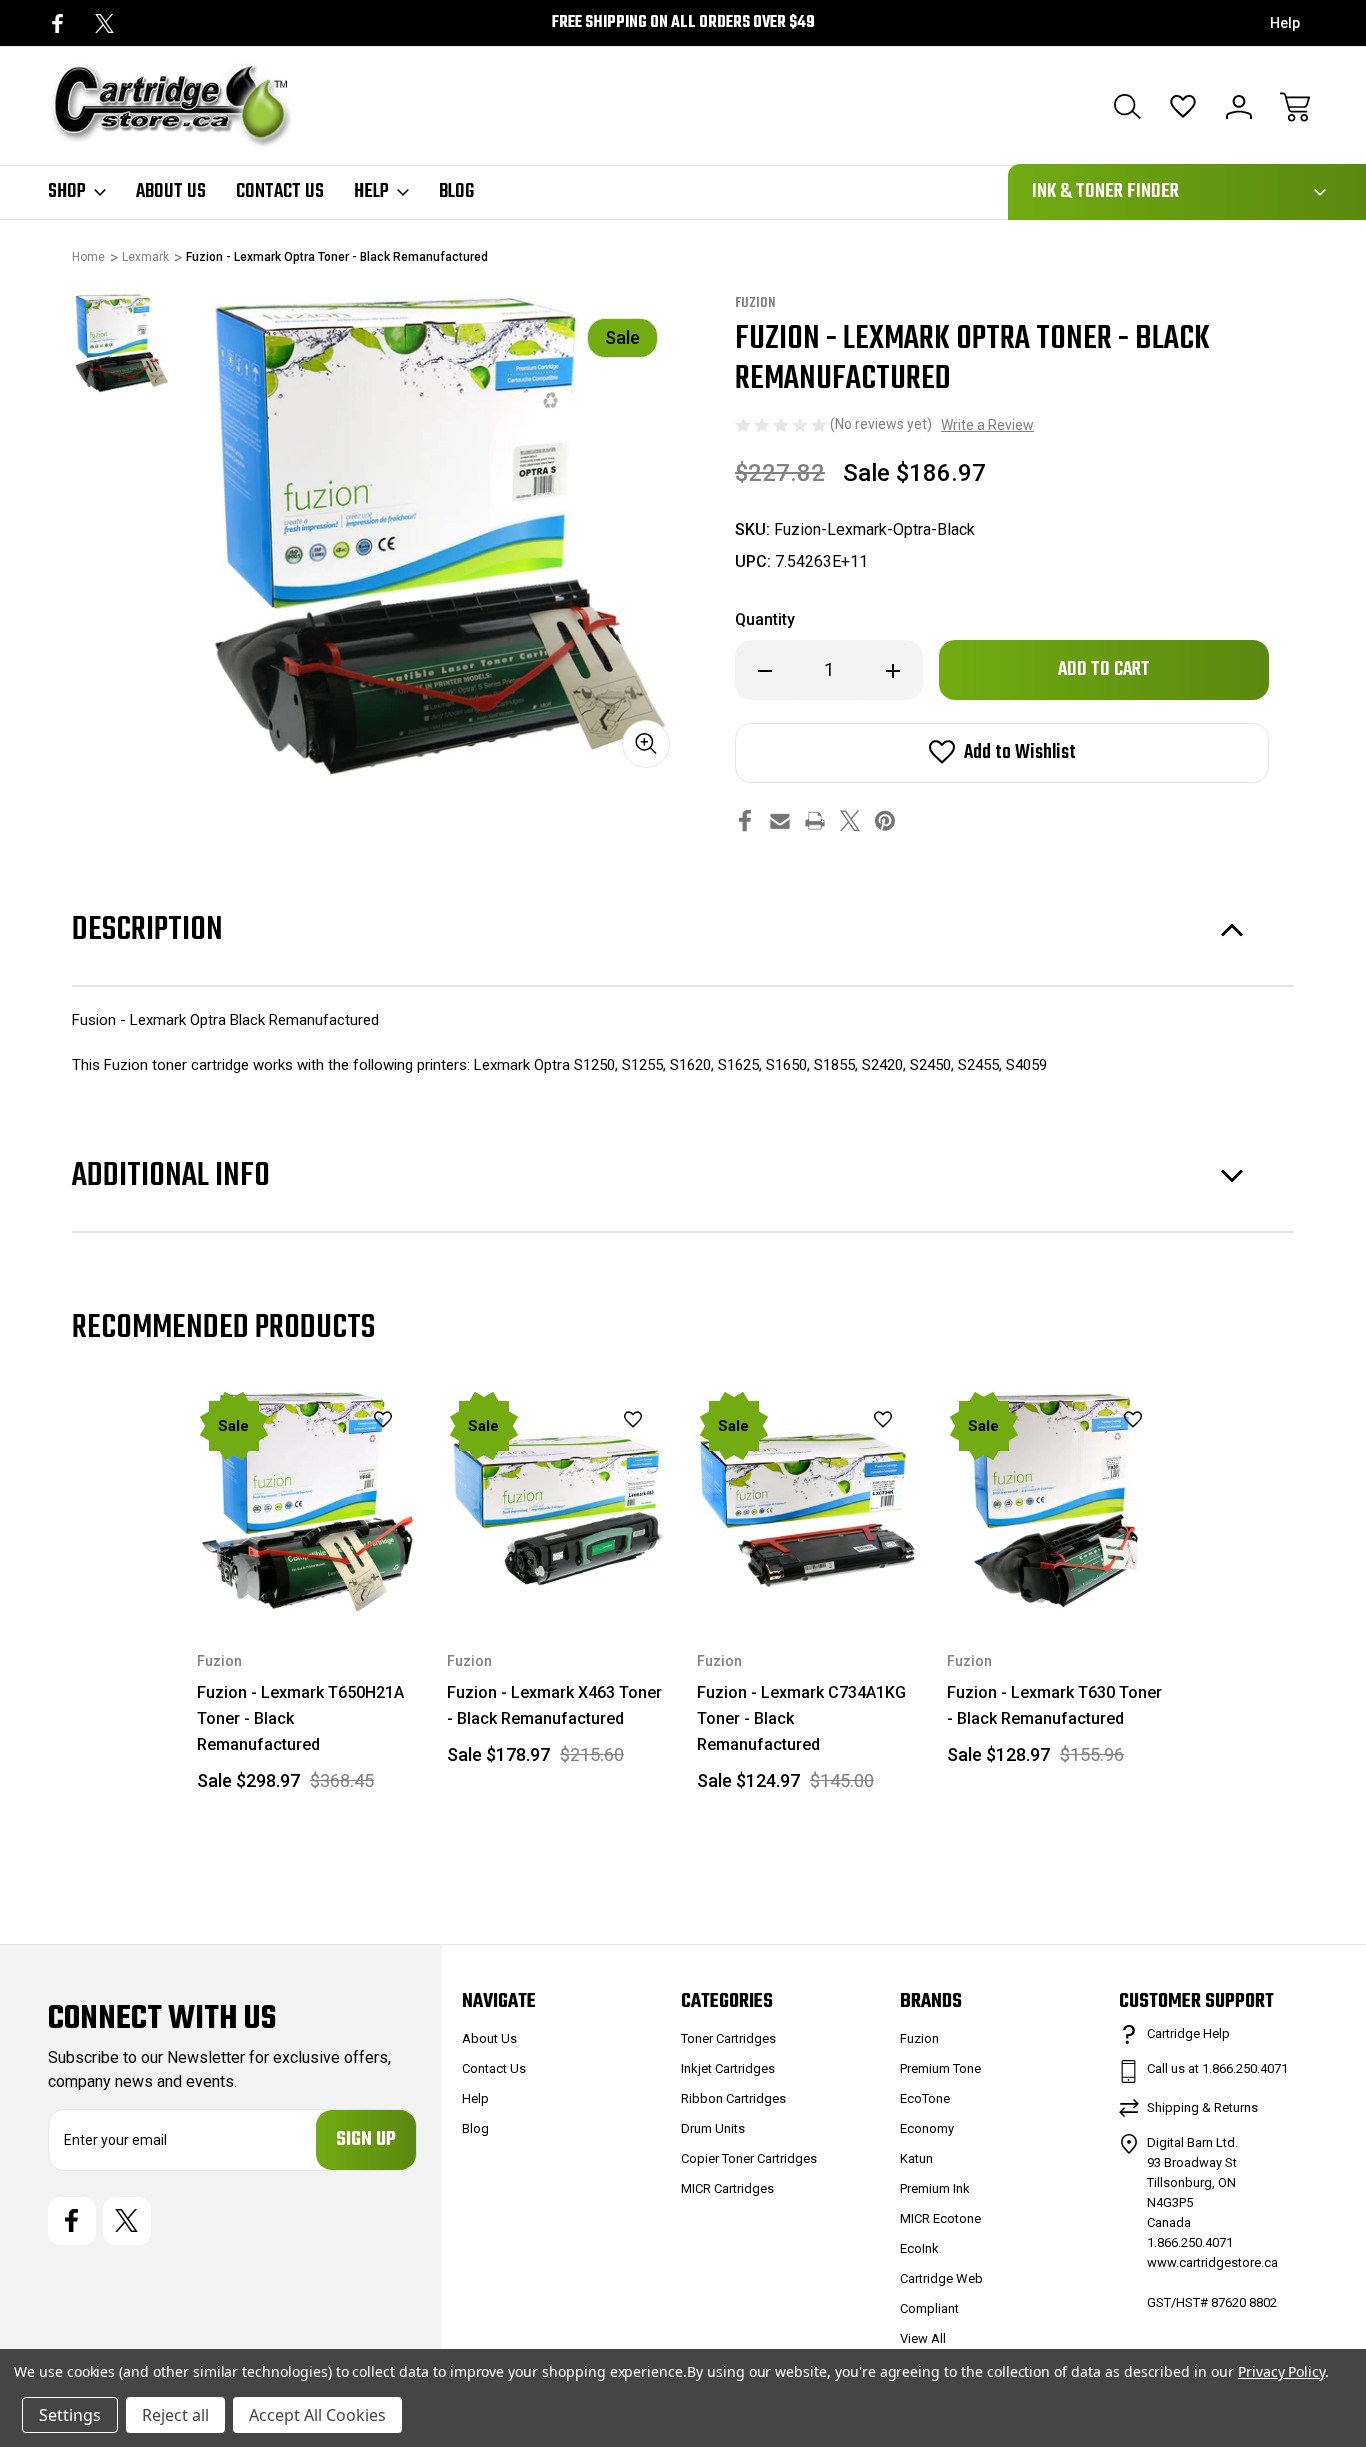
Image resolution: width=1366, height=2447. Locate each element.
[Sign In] (1239, 107)
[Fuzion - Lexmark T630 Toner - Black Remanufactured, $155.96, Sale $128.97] (1058, 1500)
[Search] (1127, 107)
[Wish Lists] (1183, 107)
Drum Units (713, 2128)
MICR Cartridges (727, 2188)
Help (1285, 23)
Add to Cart (308, 1564)
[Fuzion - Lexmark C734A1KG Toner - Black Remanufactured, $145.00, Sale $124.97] (808, 1500)
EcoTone (925, 2098)
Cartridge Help (1188, 2033)
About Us (171, 192)
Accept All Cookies (317, 2415)
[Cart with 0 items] (1295, 107)
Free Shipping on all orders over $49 (683, 23)
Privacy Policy (1281, 2371)
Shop (67, 192)
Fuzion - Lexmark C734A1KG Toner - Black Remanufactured (801, 1718)
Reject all (175, 2415)
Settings (70, 2415)
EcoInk (919, 2248)
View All (923, 2338)
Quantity (765, 619)
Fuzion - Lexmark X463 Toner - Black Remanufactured (554, 1705)
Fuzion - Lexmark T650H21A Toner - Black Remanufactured (300, 1718)
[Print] (815, 820)
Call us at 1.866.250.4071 (1217, 2068)
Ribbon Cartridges (733, 2098)
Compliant (929, 2308)
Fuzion (919, 2038)
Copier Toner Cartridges (749, 2158)
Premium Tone (940, 2068)
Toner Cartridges (728, 2038)
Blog (456, 192)
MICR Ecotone (940, 2218)
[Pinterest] (885, 820)
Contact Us (280, 192)
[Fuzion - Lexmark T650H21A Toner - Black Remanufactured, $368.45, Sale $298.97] (308, 1500)
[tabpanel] (122, 343)
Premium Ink (935, 2188)
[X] (104, 23)
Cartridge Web (941, 2278)
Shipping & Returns (1202, 2107)
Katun (916, 2158)
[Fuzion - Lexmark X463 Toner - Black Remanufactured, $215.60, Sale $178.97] (558, 1500)
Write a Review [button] (987, 425)
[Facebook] (57, 23)
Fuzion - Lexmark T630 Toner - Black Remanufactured (1054, 1705)
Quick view (333, 1454)
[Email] (780, 820)
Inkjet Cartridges (728, 2068)
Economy (927, 2128)
